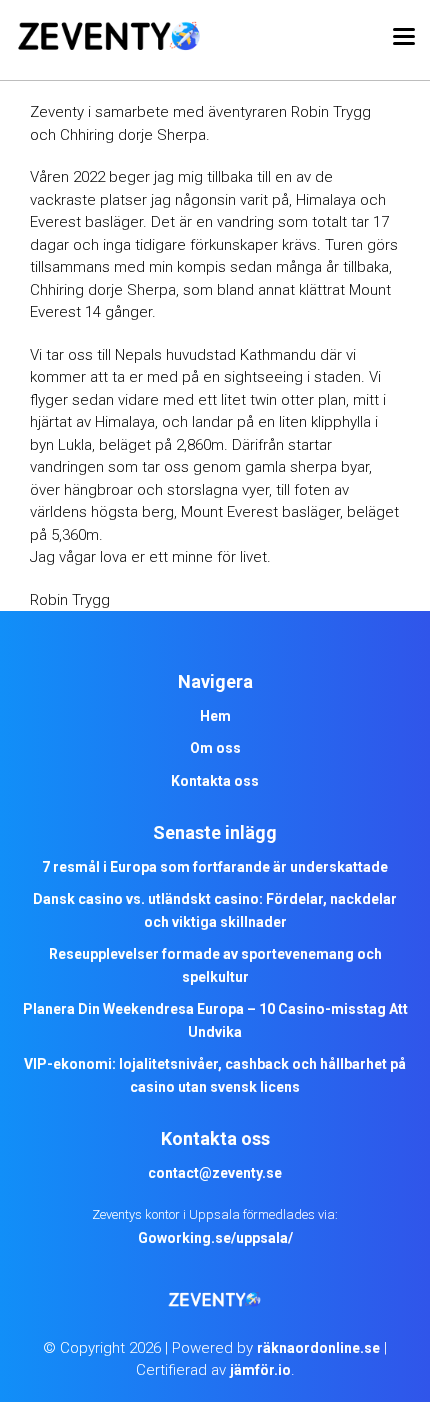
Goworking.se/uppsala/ (215, 1238)
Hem (215, 716)
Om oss (215, 748)
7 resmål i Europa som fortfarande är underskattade (215, 867)
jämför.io (260, 1370)
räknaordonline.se (318, 1348)
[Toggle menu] (404, 40)
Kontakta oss (215, 781)
